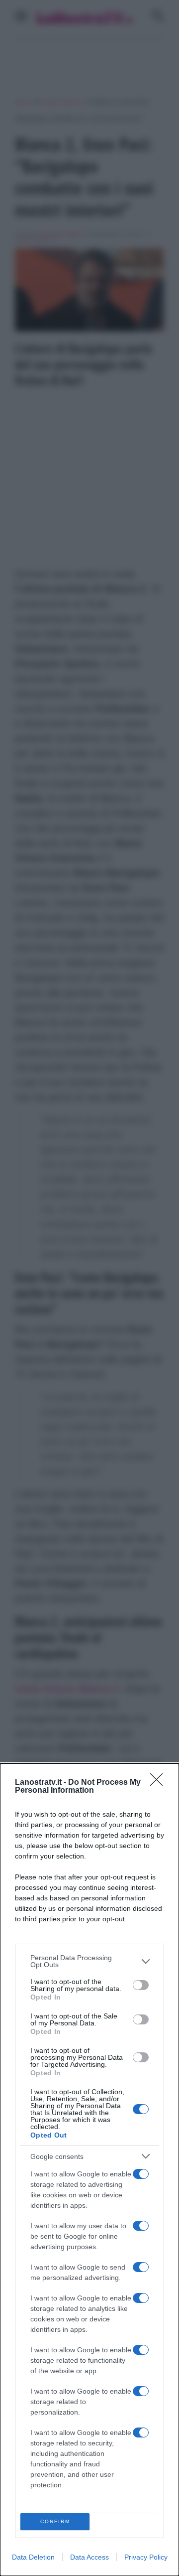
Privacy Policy (146, 2557)
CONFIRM (55, 2521)
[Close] (160, 1783)
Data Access (89, 2557)
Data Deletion (33, 2557)
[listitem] (89, 1961)
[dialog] (89, 2170)
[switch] (141, 1985)
